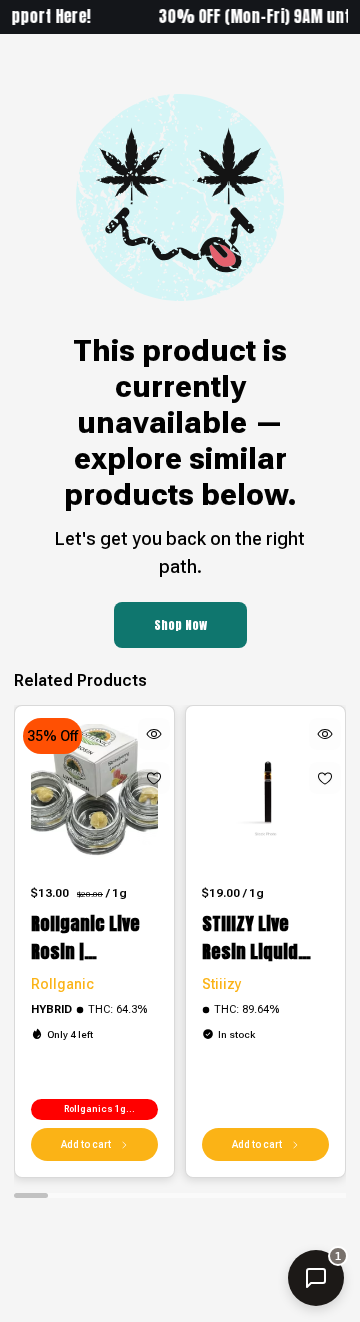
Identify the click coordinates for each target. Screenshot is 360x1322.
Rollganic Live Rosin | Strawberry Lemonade (85, 938)
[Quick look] (154, 734)
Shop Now (180, 625)
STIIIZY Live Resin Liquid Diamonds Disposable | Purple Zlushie (259, 938)
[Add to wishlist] (154, 778)
